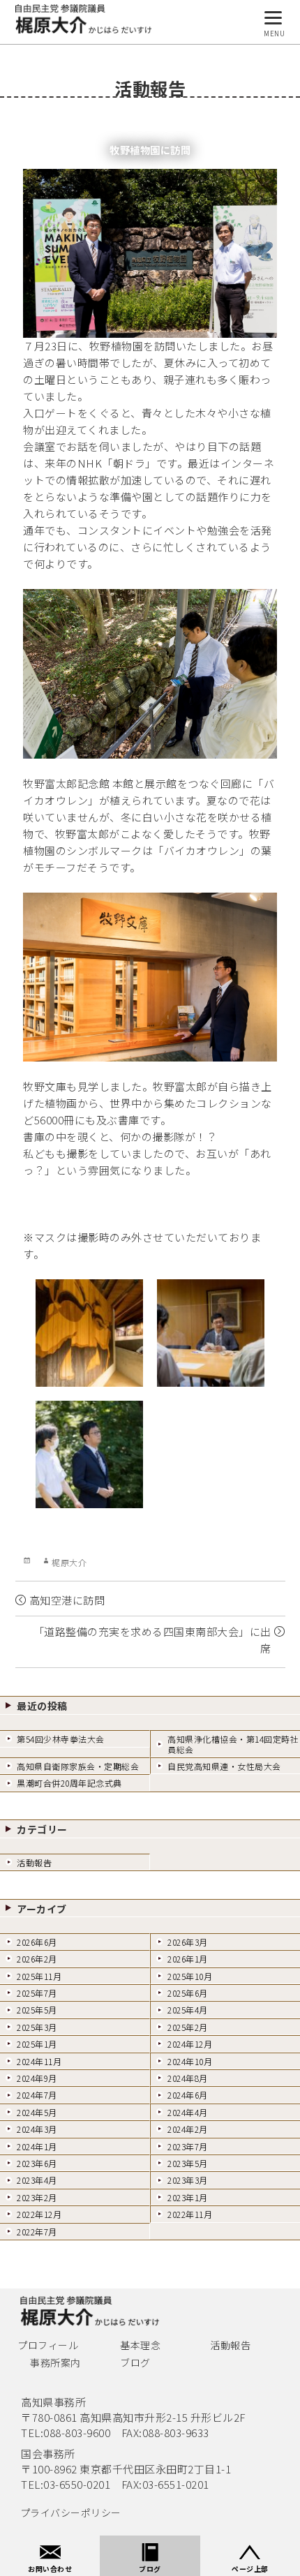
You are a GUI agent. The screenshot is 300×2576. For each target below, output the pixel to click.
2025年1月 (37, 2044)
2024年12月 (190, 2044)
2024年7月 (37, 2095)
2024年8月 (188, 2078)
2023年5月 (188, 2163)
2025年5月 (37, 2010)
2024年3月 (37, 2129)
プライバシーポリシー (71, 2512)
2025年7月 (37, 1993)
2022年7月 (37, 2232)
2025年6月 (188, 1993)
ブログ (135, 2362)
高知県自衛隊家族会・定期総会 (78, 1766)
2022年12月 (39, 2214)
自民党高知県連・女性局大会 (224, 1766)
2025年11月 (39, 1976)
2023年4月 (37, 2180)
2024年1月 (37, 2146)
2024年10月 (190, 2061)
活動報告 (34, 1862)
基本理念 (140, 2345)
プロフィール (48, 2345)
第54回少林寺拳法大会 (61, 1739)
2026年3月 (188, 1942)
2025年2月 (188, 2027)
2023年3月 (188, 2180)
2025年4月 (188, 2010)
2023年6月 (37, 2163)
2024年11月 (39, 2061)
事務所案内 (55, 2362)
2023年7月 (188, 2146)
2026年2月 (37, 1959)
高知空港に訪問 (67, 1600)
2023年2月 (37, 2197)
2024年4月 (188, 2112)
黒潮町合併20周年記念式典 (69, 1783)
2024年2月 (188, 2129)
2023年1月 (188, 2197)
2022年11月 (190, 2214)
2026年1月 (188, 1959)
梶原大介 (69, 1562)
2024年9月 (37, 2078)
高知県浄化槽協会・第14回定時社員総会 (233, 1744)
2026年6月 (37, 1942)
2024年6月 (188, 2095)
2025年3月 (37, 2027)
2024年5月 (37, 2112)
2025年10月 (190, 1976)
